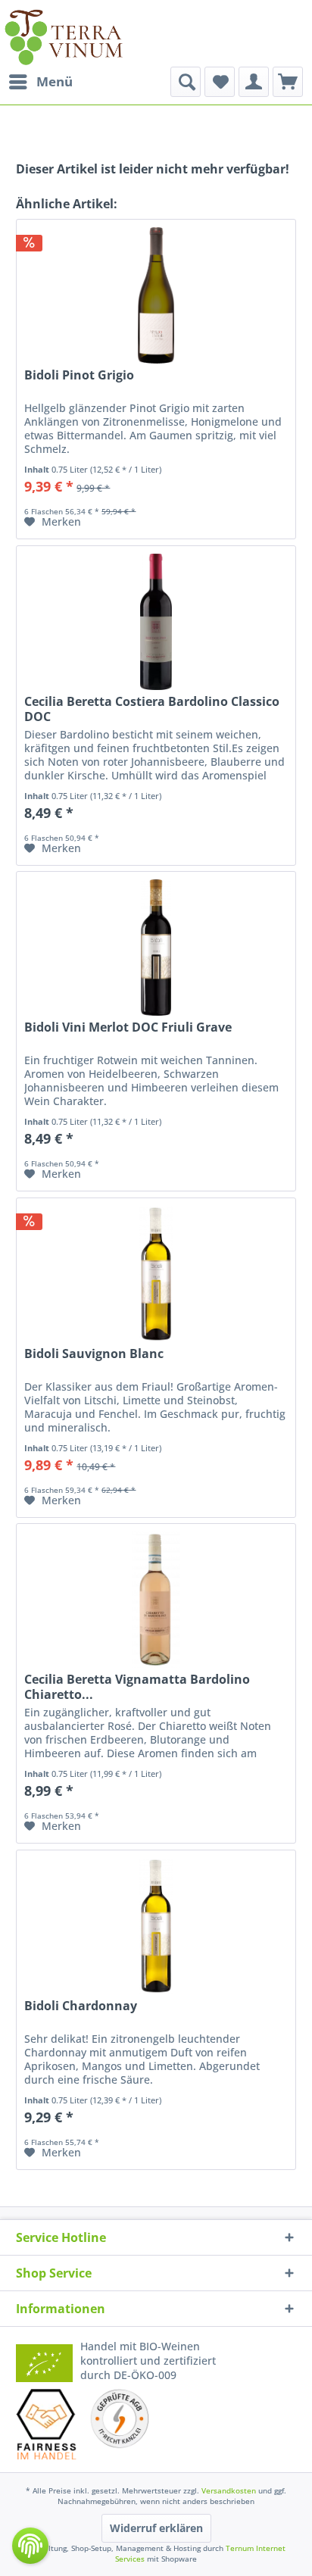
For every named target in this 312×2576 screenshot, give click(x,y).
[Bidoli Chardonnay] (156, 1926)
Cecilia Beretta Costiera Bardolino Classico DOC (152, 709)
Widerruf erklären (156, 2528)
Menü (55, 81)
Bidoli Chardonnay (81, 2006)
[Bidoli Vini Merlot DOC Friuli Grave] (156, 948)
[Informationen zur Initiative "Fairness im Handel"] (46, 2424)
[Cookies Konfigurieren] (30, 2546)
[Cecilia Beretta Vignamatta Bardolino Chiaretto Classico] (156, 1600)
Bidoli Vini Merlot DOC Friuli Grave (128, 1027)
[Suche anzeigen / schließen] (186, 82)
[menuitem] (40, 82)
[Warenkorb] (288, 82)
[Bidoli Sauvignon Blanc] (156, 1274)
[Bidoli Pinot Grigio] (156, 295)
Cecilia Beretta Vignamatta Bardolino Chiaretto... (137, 1687)
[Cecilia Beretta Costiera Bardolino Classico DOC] (156, 622)
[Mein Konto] (254, 82)
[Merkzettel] (220, 82)
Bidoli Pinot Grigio (79, 375)
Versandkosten (229, 2490)
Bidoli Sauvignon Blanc (94, 1354)
